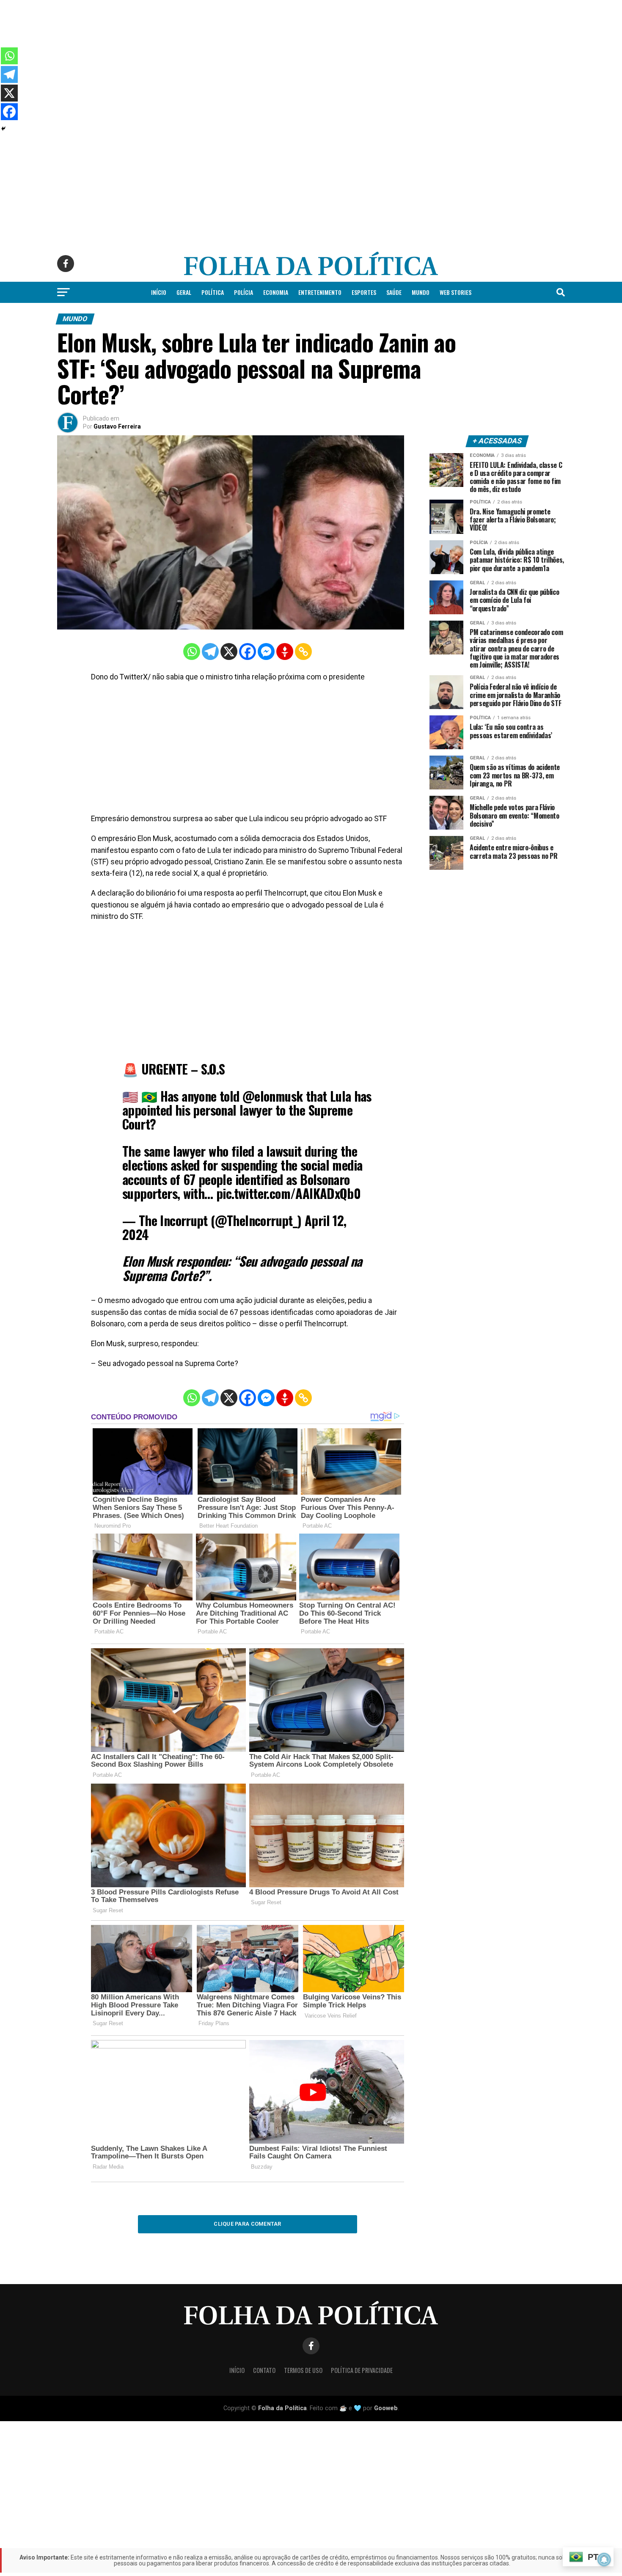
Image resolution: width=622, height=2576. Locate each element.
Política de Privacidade (362, 2370)
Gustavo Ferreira (117, 426)
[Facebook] (248, 652)
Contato (264, 2370)
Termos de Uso (303, 2370)
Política (213, 292)
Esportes (364, 292)
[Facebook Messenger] (266, 652)
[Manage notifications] (604, 2560)
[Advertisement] (254, 59)
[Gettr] (285, 652)
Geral (184, 292)
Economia (276, 292)
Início (159, 292)
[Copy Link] (303, 652)
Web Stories (455, 292)
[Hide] (3, 129)
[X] (229, 652)
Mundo (421, 292)
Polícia (244, 292)
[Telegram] (210, 652)
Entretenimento (320, 292)
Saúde (394, 292)
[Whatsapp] (192, 652)
